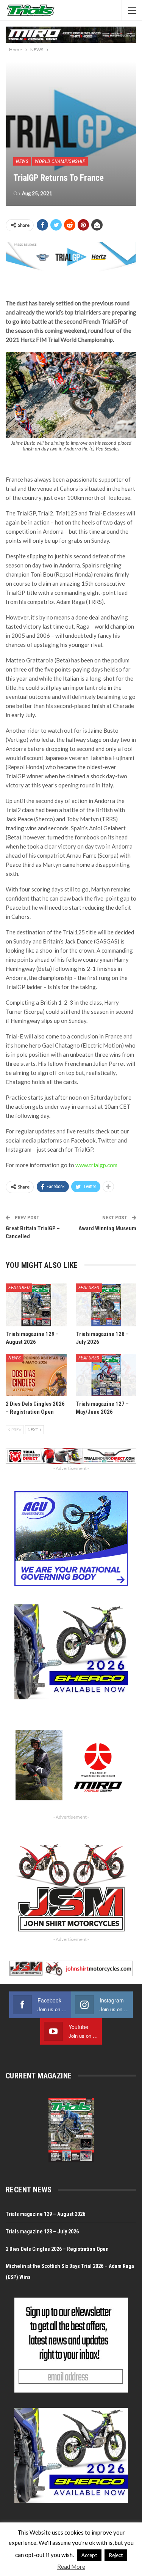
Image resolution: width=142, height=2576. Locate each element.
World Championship (60, 161)
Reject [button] (116, 2555)
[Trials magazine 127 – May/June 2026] (106, 1375)
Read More (71, 2567)
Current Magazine (39, 2076)
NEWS (22, 161)
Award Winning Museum (107, 1228)
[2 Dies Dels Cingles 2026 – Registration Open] (36, 1375)
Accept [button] (89, 2555)
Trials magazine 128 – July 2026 (42, 2231)
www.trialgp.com (96, 1165)
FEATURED (19, 1287)
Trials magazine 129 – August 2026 (45, 2214)
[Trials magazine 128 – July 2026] (106, 1305)
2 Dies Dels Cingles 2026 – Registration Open (57, 2249)
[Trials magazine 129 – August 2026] (36, 1305)
